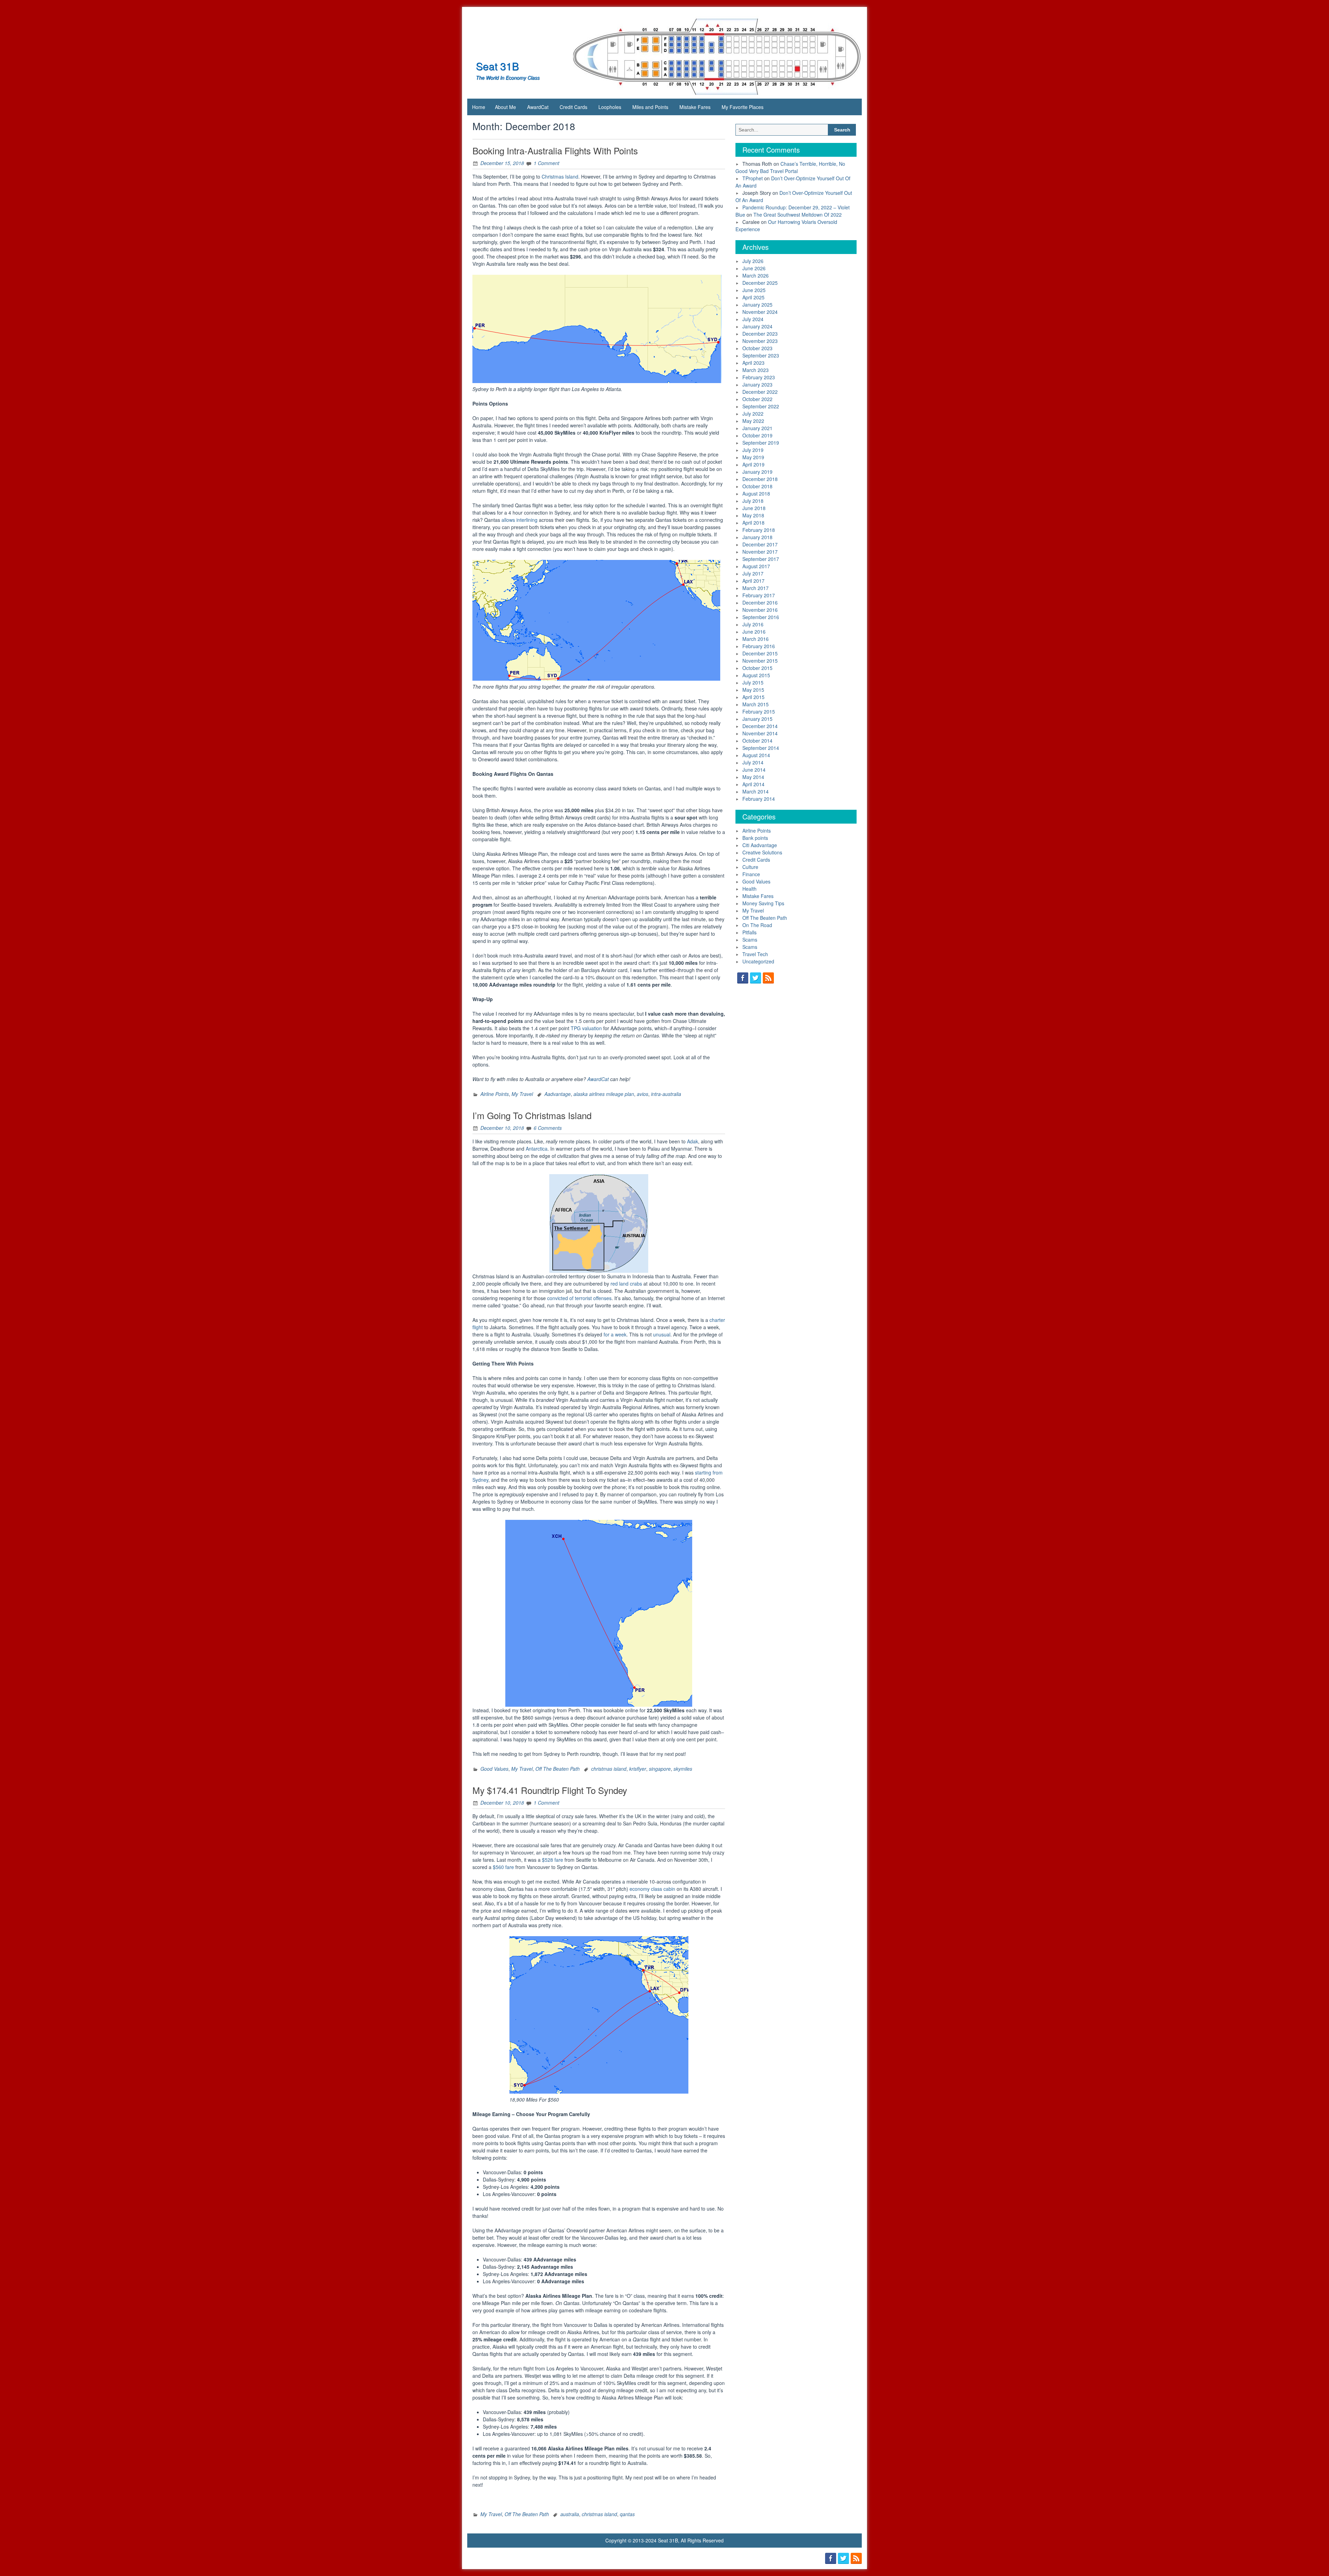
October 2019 (757, 435)
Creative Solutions (762, 852)
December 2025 (760, 283)
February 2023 (759, 377)
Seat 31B (497, 66)
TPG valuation (586, 1028)
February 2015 (759, 711)
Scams (750, 940)
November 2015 (760, 661)
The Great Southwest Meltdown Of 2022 (798, 215)
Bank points (755, 838)
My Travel (522, 1094)
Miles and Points (650, 107)
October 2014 (757, 741)
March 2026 (756, 275)
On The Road (757, 925)
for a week (615, 1334)
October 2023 (757, 348)
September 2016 (761, 617)
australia (570, 2514)
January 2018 (757, 537)
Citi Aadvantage (760, 845)
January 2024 (757, 326)
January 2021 (757, 428)
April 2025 (753, 297)
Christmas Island (560, 176)
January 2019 (757, 472)
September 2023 (761, 355)
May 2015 (753, 690)
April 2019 (753, 464)
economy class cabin (652, 1889)
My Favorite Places (743, 107)
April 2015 (753, 697)
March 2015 (756, 704)
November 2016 (760, 610)
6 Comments (548, 1128)
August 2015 (756, 675)
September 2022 (761, 406)
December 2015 (760, 653)
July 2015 (753, 682)
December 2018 (760, 479)
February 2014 (759, 799)
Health (749, 889)
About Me (505, 107)
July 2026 (753, 261)
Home (479, 107)
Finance (751, 874)
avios (643, 1094)
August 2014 (756, 755)
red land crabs (626, 1284)
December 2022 (760, 392)
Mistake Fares (695, 107)
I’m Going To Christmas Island (532, 1115)
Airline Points (495, 1094)
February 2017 (759, 595)
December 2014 (760, 726)
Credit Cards (573, 107)
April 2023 (753, 363)
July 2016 (753, 624)
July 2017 (753, 573)
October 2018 (757, 486)
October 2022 (757, 399)
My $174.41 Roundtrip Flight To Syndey (550, 1790)
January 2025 (757, 305)
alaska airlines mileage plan (604, 1094)
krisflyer (638, 1769)
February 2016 (759, 646)
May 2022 (753, 421)
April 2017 (753, 581)
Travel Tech (755, 954)
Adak (693, 1141)
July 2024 (753, 319)
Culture (750, 867)
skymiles (683, 1769)
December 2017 (760, 544)
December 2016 (760, 602)
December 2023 (760, 334)
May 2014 (753, 777)
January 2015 (757, 719)
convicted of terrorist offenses (579, 1298)
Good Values (494, 1769)
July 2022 (753, 414)
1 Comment (546, 163)
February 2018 (759, 530)
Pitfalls (749, 932)
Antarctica (537, 1149)
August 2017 (756, 566)
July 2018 (753, 501)
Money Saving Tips (763, 903)
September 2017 (761, 559)
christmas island (609, 1769)
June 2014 (754, 770)
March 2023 (756, 370)
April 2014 (753, 784)
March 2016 (756, 639)
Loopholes (610, 107)
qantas (627, 2514)
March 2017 (756, 588)
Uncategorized (758, 961)
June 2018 (754, 508)
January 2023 (757, 384)
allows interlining (519, 520)
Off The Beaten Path (558, 1769)
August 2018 (756, 493)
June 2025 (754, 290)
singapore (660, 1769)
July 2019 (753, 450)
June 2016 (754, 632)
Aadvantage (558, 1094)
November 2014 (760, 733)
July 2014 (753, 762)
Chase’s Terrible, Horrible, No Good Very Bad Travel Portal (790, 167)
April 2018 (753, 523)
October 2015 (757, 668)
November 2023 (760, 341)
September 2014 (761, 748)
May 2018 (753, 515)
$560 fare (503, 1867)
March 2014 (756, 791)
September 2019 (761, 443)
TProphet (753, 178)
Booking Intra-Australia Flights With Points (555, 150)
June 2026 (754, 268)
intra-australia (666, 1094)
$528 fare (553, 1860)
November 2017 (760, 552)
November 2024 (760, 312)
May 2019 (753, 457)
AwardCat (538, 107)
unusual (662, 1334)
